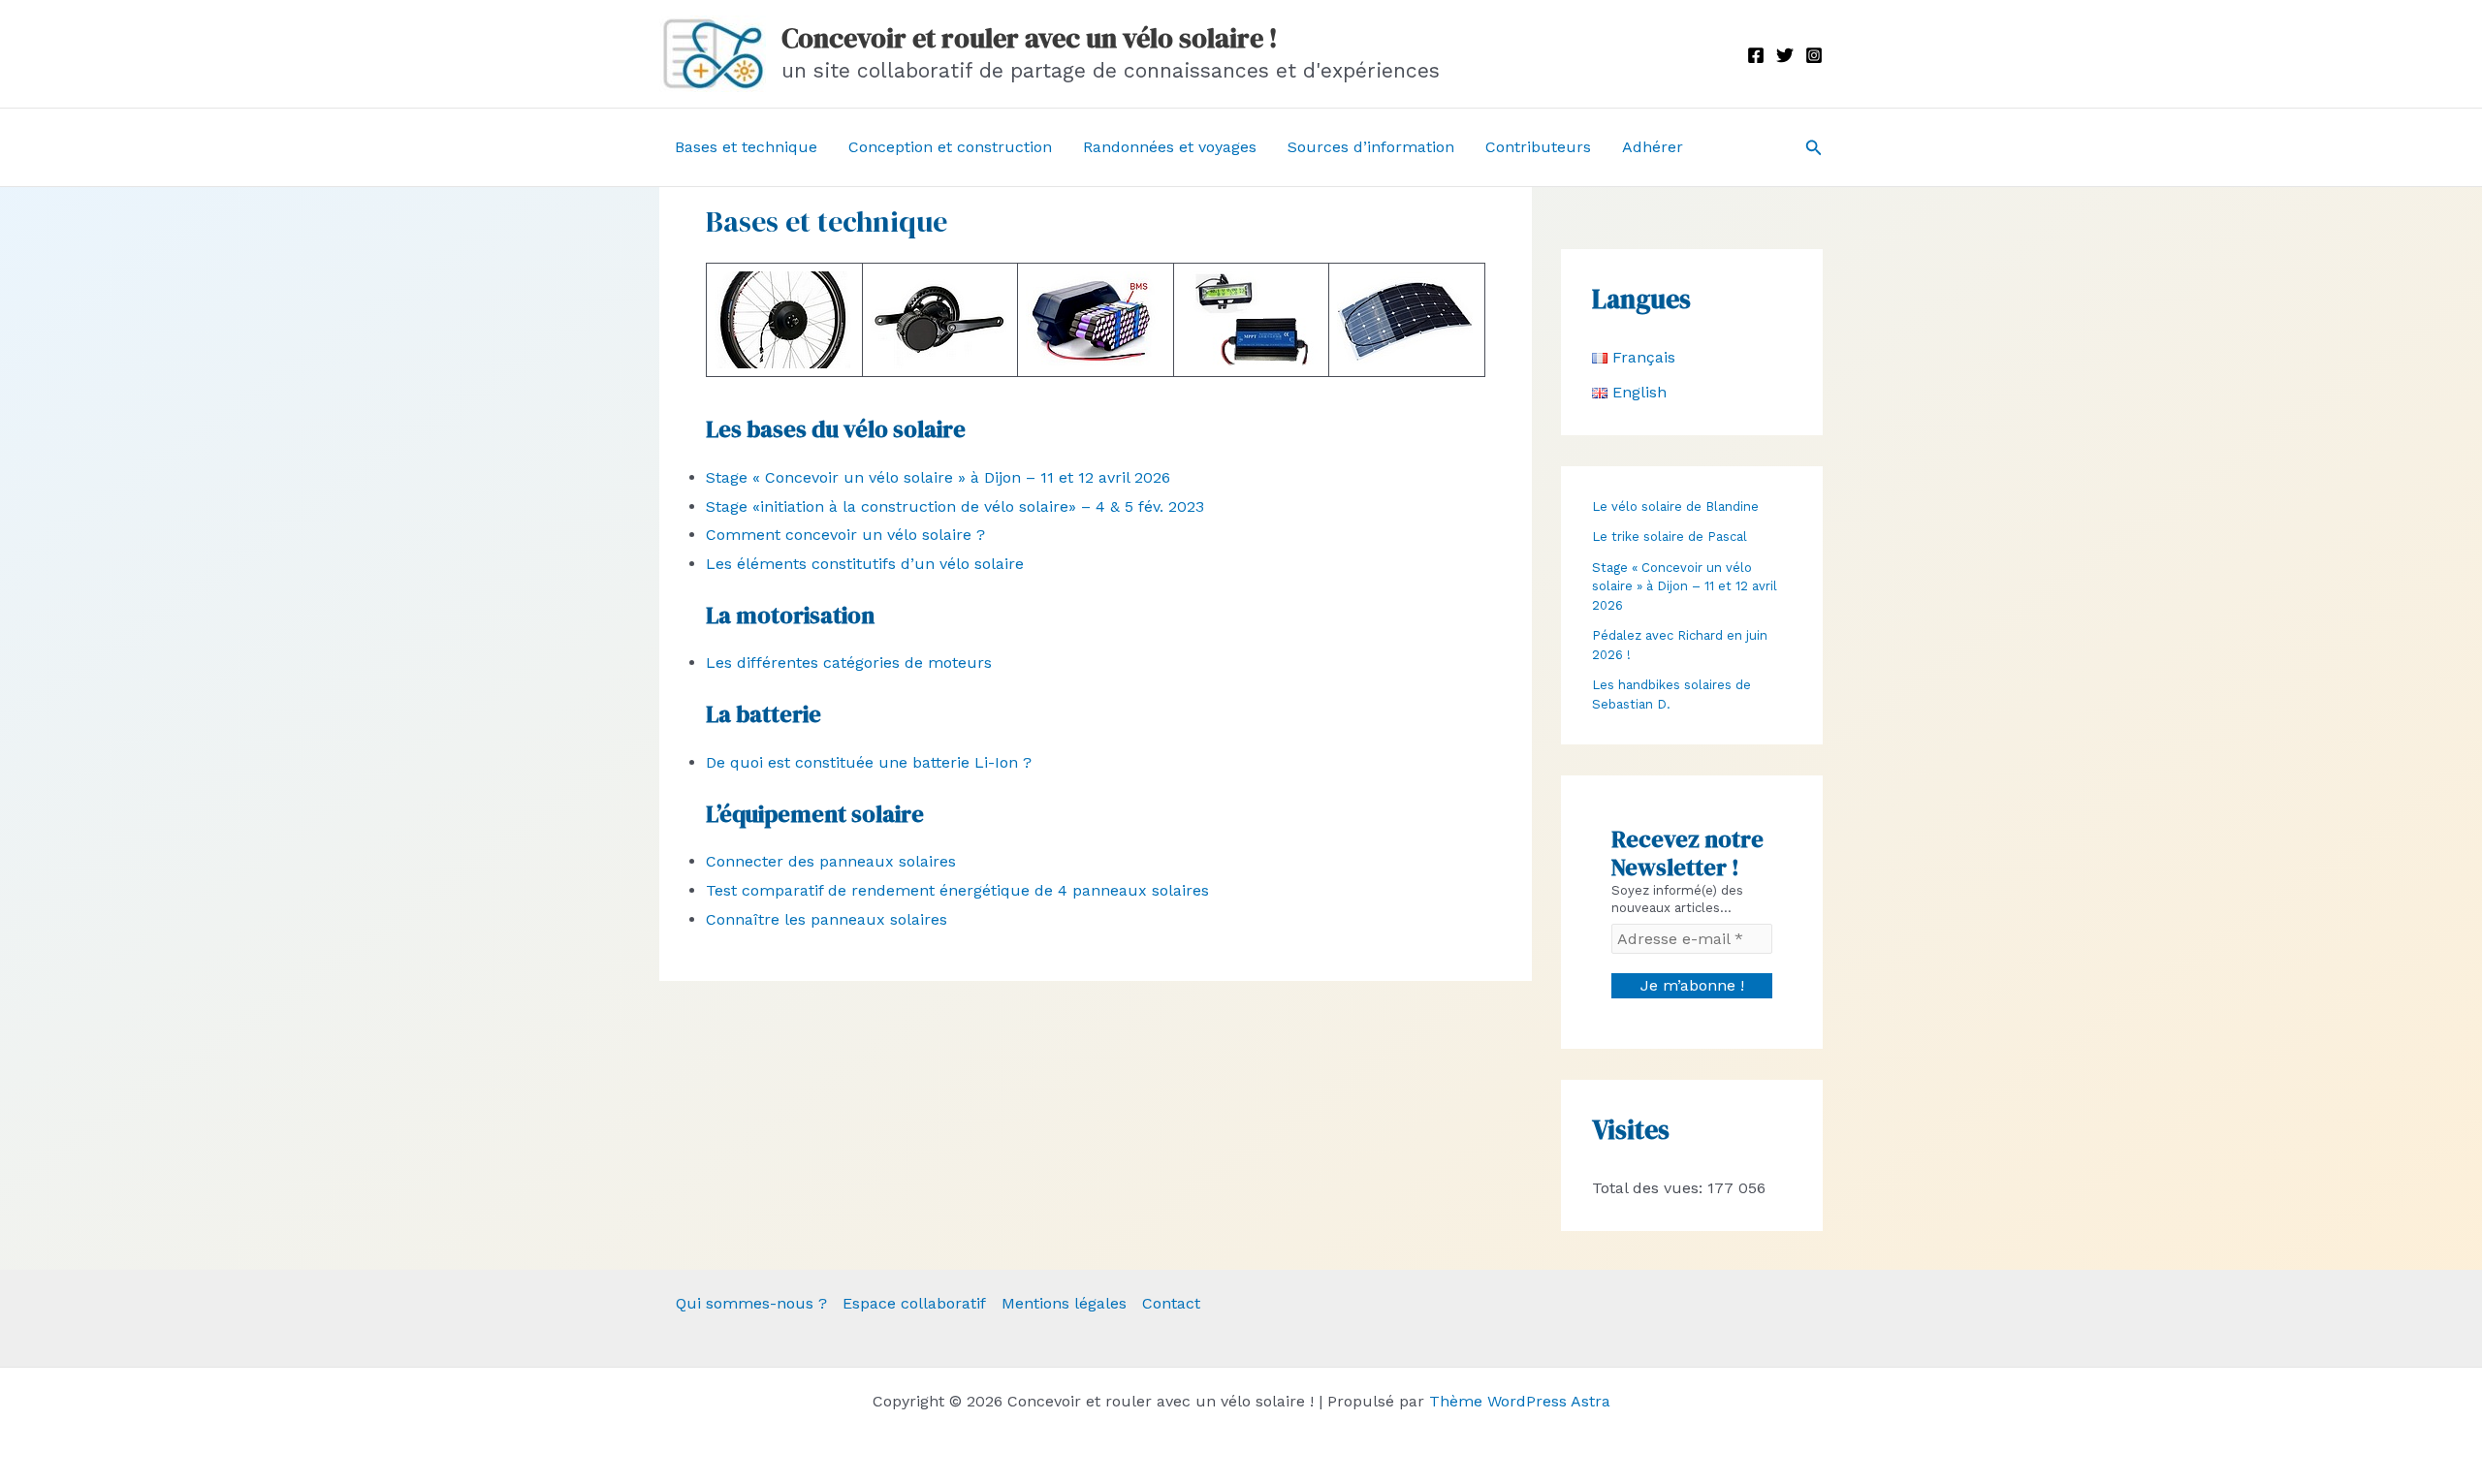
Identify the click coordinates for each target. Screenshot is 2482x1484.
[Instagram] (1814, 55)
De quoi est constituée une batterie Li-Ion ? (869, 762)
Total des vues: (1650, 1188)
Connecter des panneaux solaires (831, 861)
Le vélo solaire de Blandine (1675, 506)
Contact (1171, 1303)
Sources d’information (1371, 147)
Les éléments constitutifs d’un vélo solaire (865, 564)
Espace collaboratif (914, 1303)
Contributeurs (1538, 147)
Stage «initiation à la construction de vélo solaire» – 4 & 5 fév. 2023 (955, 506)
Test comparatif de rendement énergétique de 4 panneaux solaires (957, 890)
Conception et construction (950, 147)
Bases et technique (746, 147)
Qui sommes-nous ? (751, 1303)
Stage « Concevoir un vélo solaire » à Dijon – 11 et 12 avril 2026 (938, 477)
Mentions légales (1064, 1303)
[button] (1814, 148)
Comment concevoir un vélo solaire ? (845, 535)
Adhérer (1653, 147)
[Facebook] (1756, 55)
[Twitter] (1785, 55)
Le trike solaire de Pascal (1670, 537)
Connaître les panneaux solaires (827, 919)
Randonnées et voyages (1170, 147)
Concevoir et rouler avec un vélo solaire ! (1030, 38)
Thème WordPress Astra (1520, 1401)
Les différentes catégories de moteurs (849, 663)
